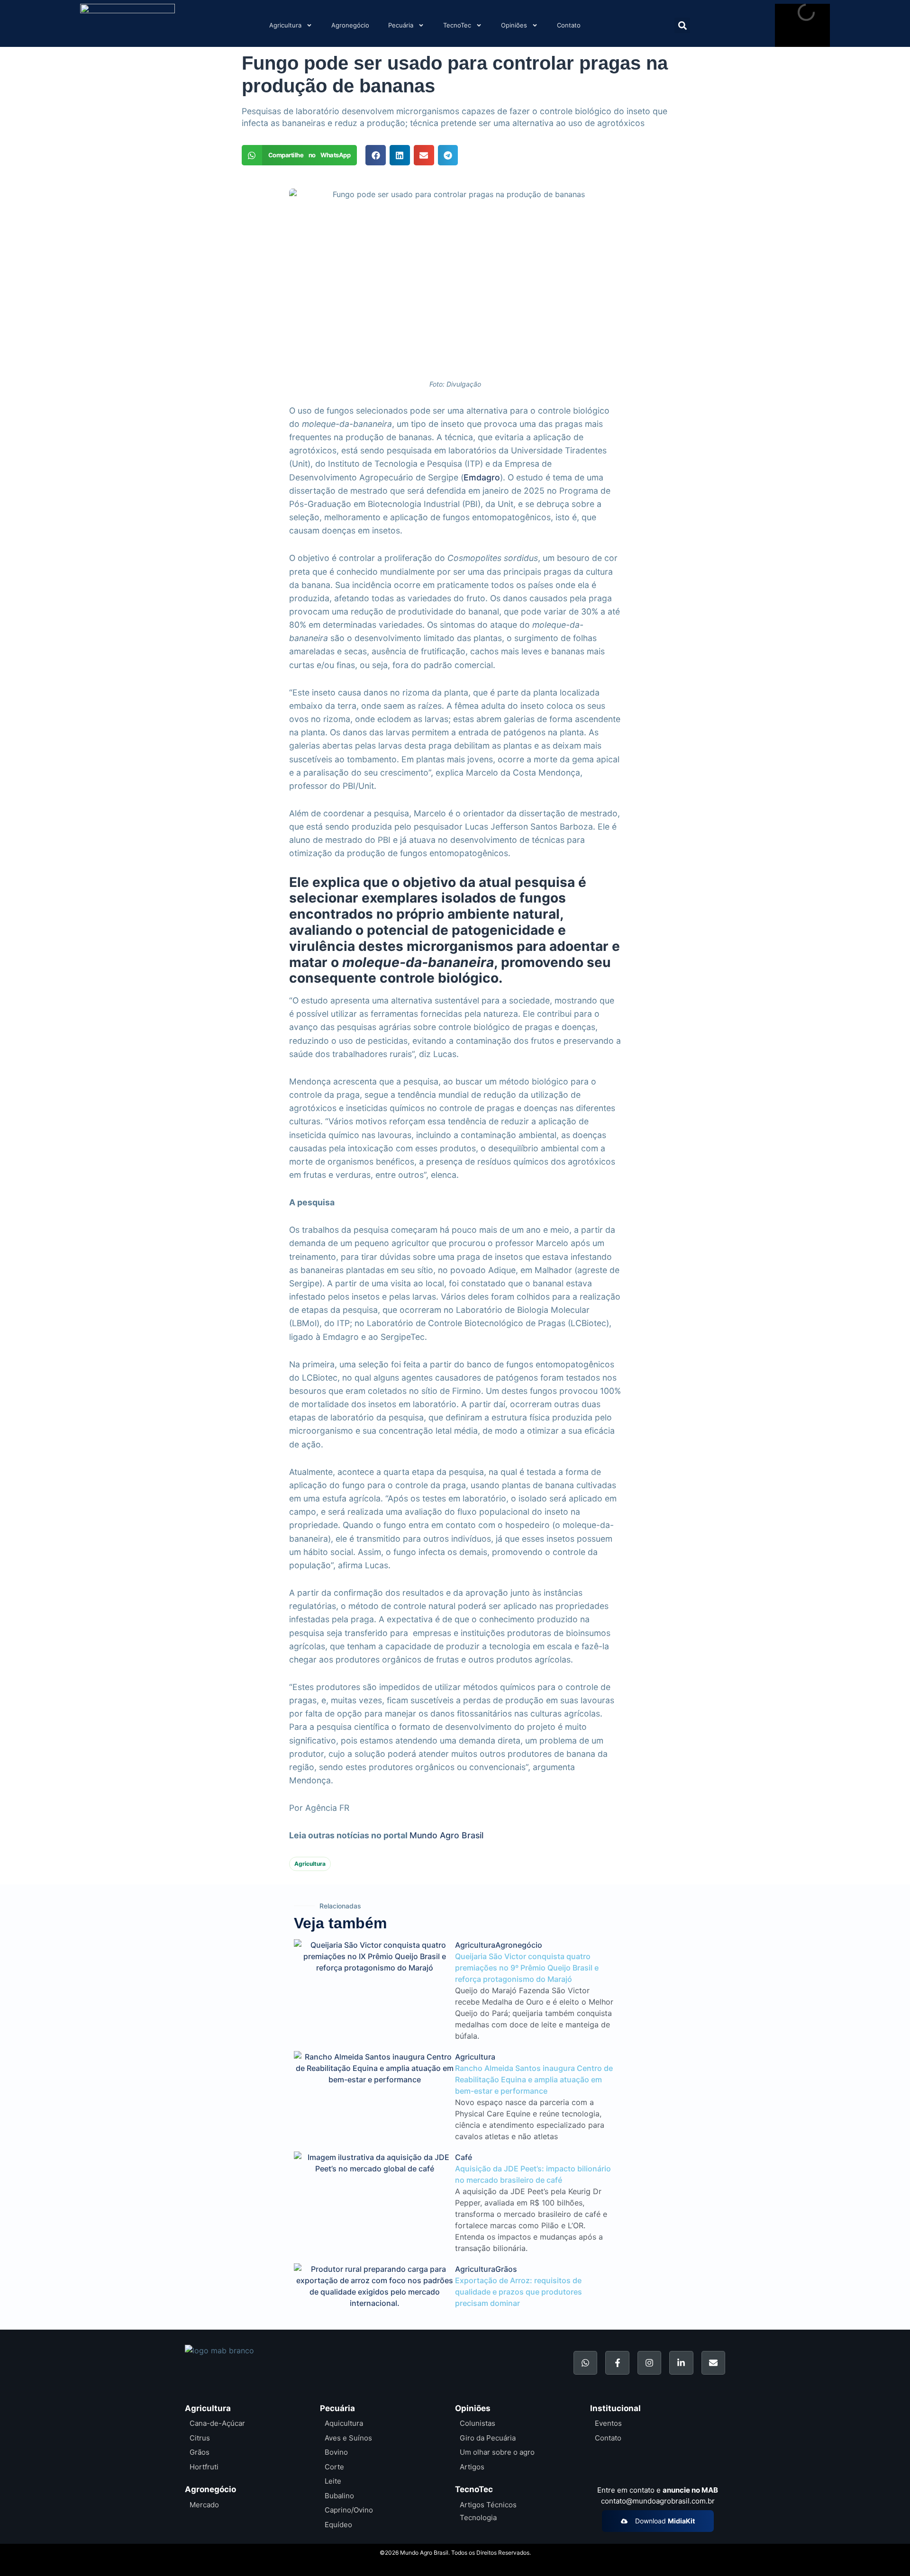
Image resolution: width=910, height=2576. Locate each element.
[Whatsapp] (585, 2363)
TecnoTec (457, 25)
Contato (569, 25)
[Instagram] (649, 2363)
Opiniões (514, 25)
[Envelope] (713, 2363)
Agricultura (285, 25)
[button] (682, 25)
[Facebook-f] (617, 2363)
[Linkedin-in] (681, 2363)
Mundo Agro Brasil (446, 1835)
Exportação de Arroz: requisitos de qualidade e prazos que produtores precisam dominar (519, 2292)
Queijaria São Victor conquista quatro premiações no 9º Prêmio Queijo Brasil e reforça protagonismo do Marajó (527, 1968)
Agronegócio (350, 25)
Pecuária (401, 25)
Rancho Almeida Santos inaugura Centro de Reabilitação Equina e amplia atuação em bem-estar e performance (534, 2079)
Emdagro (482, 477)
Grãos (506, 2269)
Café (464, 2157)
